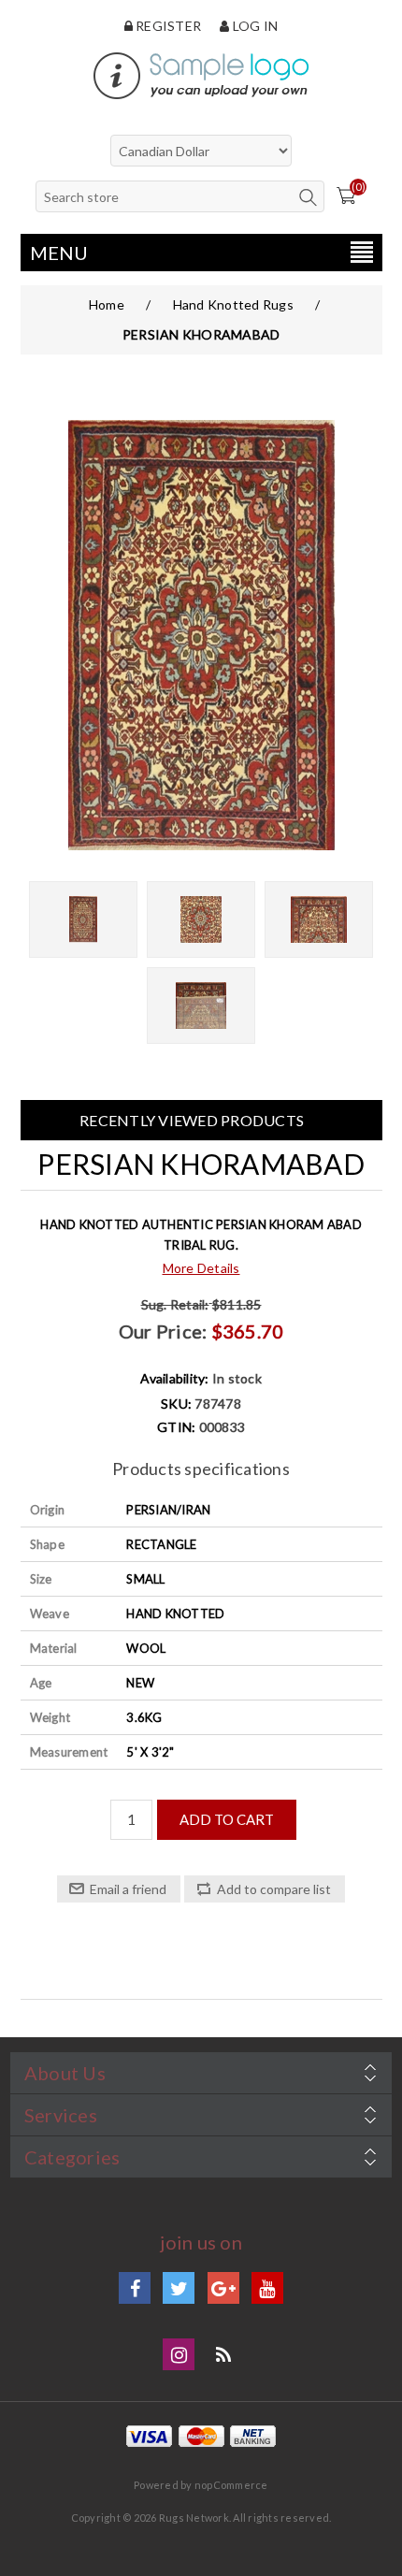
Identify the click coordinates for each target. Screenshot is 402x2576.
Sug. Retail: (175, 1304)
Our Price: (163, 1331)
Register (167, 26)
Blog (223, 2354)
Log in (254, 26)
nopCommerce (231, 2485)
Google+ (223, 2288)
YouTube (267, 2288)
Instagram (179, 2354)
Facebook (135, 2288)
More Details (201, 1268)
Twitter (179, 2288)
